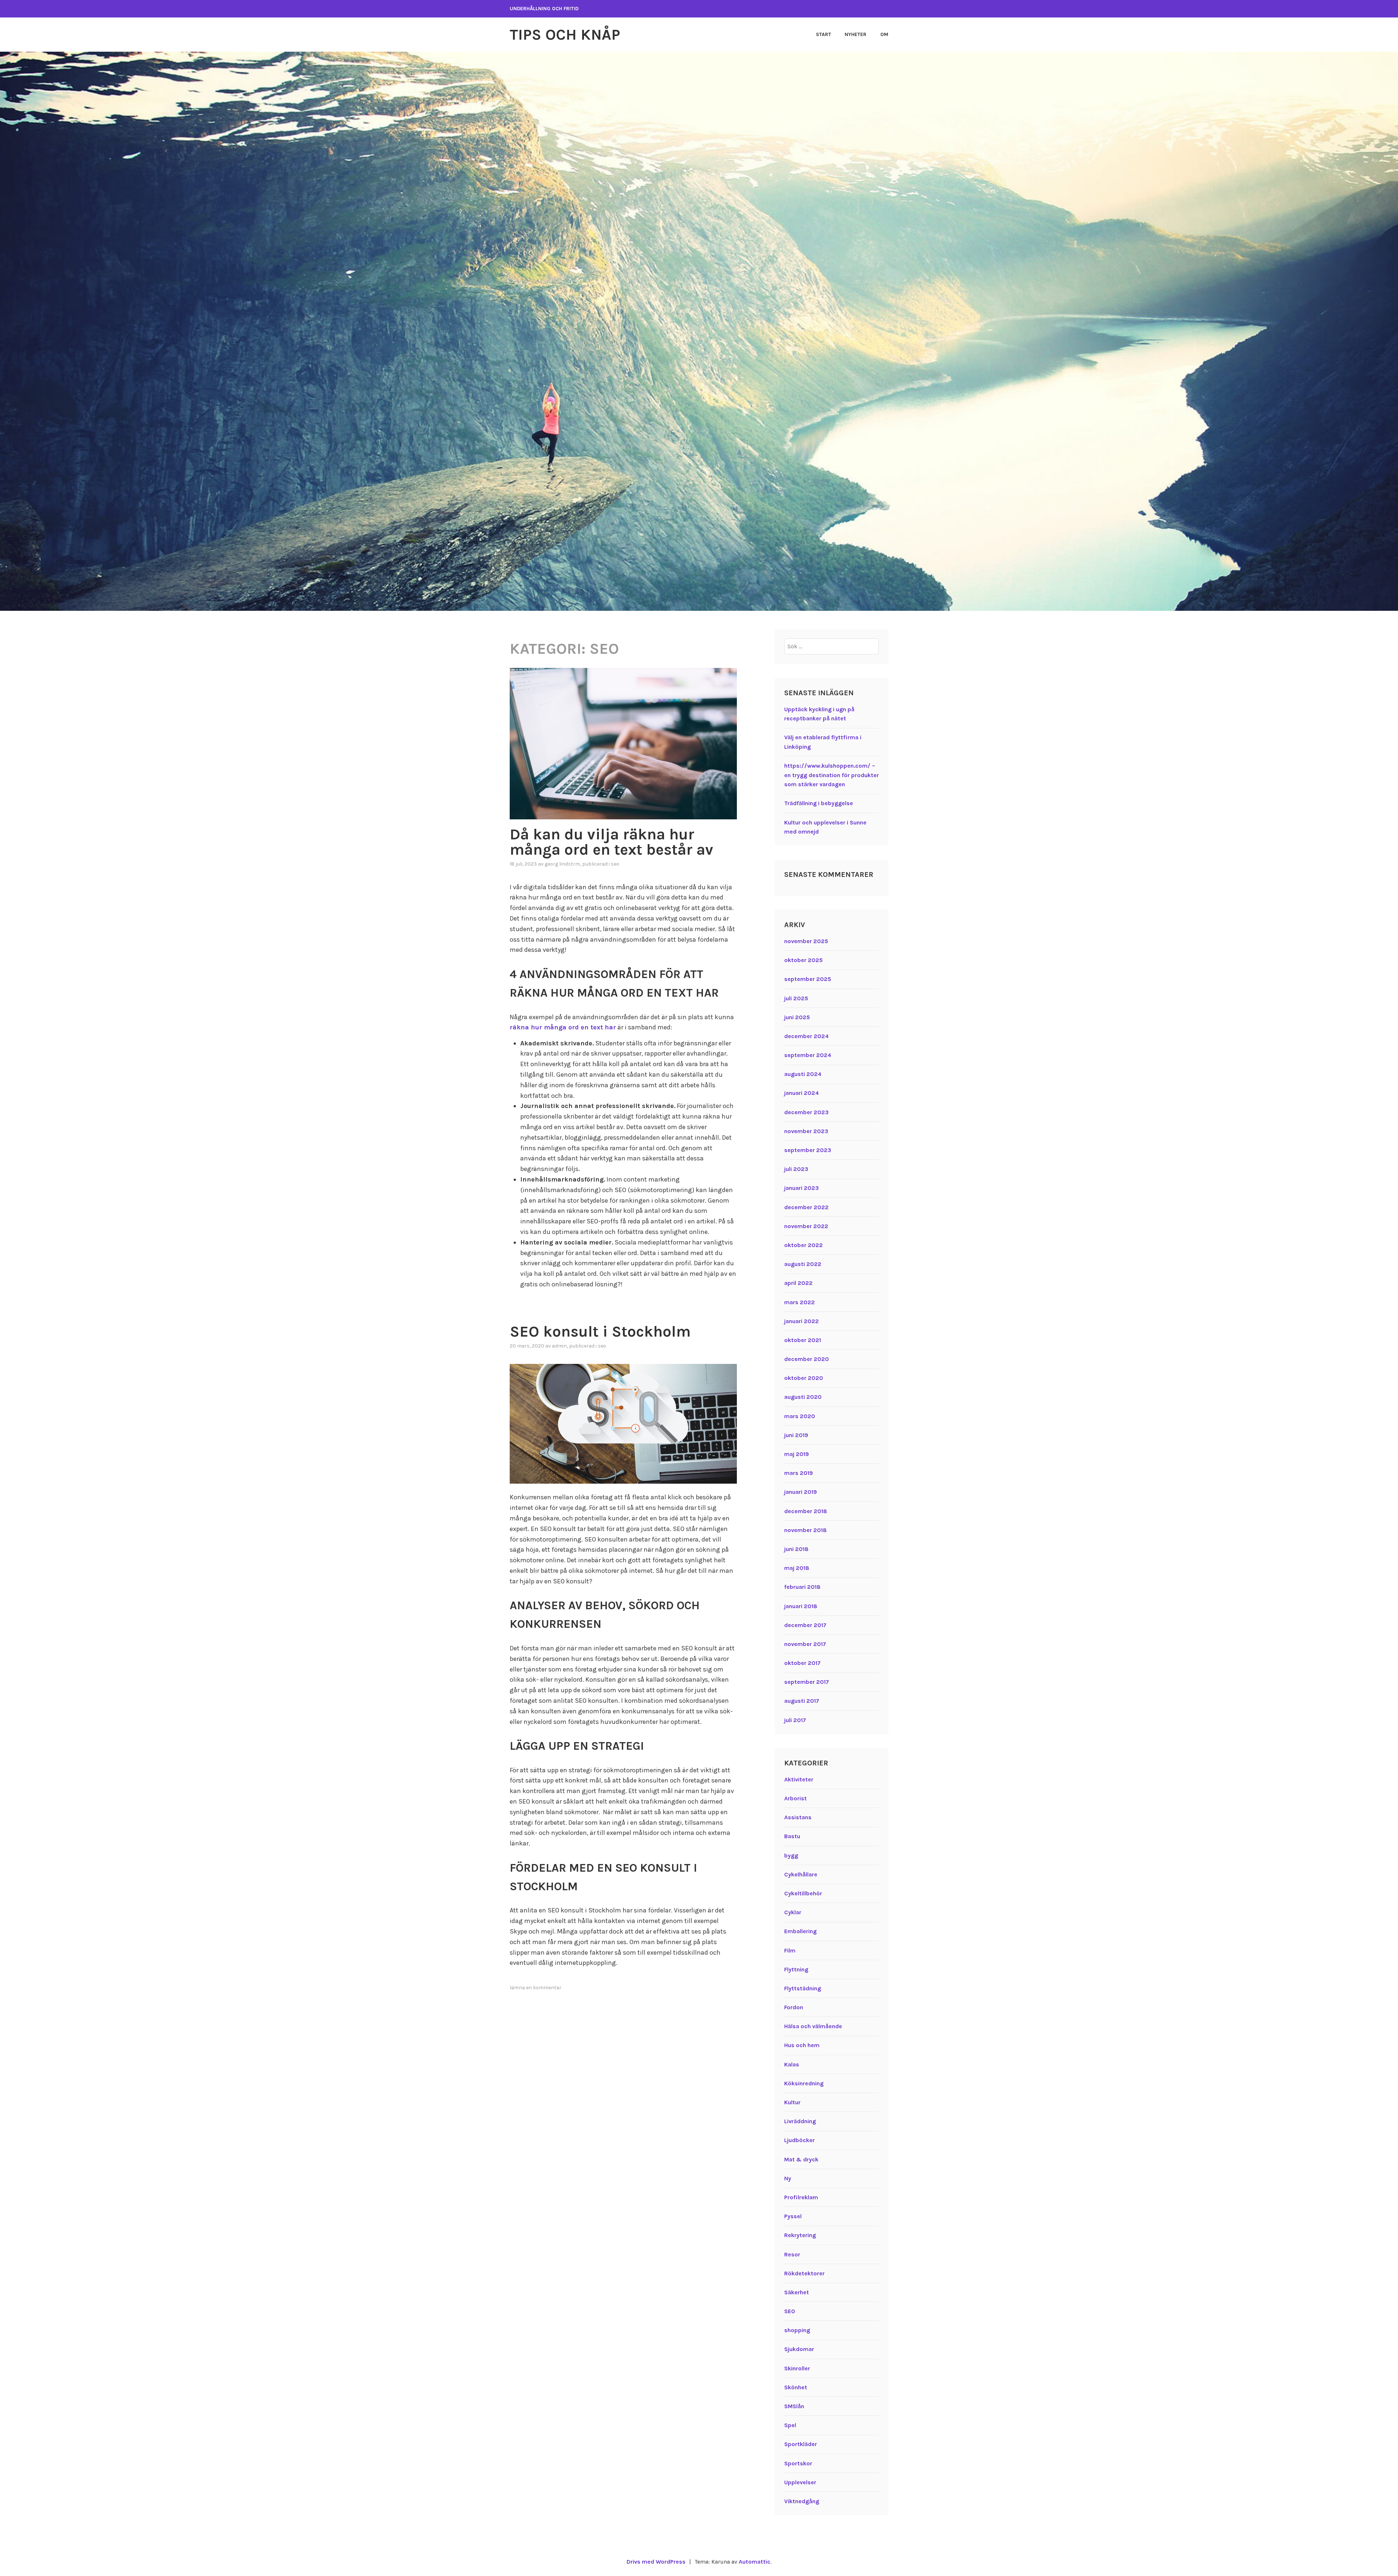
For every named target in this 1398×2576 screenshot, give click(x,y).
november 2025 (806, 941)
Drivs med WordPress (656, 2562)
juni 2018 (796, 1549)
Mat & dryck (801, 2159)
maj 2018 (797, 1568)
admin (559, 1346)
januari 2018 (801, 1606)
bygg (791, 1855)
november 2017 (805, 1644)
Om (884, 34)
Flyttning (796, 1969)
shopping (797, 2330)
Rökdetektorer (804, 2273)
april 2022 (798, 1283)
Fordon (794, 2007)
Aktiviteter (799, 1779)
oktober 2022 (803, 1245)
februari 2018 (802, 1587)
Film (790, 1950)
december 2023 (806, 1112)
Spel (790, 2425)
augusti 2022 (803, 1264)
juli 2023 (796, 1169)
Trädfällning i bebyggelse (819, 803)
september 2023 (808, 1150)
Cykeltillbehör (803, 1893)
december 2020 (807, 1359)
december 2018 (806, 1511)
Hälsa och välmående (813, 2026)
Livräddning (800, 2121)
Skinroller (797, 2368)
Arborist (795, 1798)
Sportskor (798, 2463)
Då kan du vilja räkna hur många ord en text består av (611, 842)
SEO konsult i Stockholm (600, 1331)
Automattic (755, 2562)
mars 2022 (799, 1302)
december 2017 (805, 1625)
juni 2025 (797, 1017)
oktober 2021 (803, 1340)
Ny (788, 2178)
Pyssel (793, 2216)
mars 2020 (800, 1416)
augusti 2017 (802, 1701)
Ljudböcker (799, 2140)
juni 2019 (796, 1435)
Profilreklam (801, 2197)
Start (824, 34)
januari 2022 (801, 1321)
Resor (792, 2254)
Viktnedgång (802, 2501)
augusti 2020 (803, 1397)
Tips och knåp (565, 35)
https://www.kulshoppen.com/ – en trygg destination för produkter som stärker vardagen (832, 775)
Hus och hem (802, 2045)
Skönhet (796, 2387)
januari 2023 (801, 1188)
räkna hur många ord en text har (563, 1027)
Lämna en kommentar (536, 1988)
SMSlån (794, 2406)
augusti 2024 (803, 1074)
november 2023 (806, 1131)
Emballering (800, 1931)
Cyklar (793, 1912)
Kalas (792, 2064)
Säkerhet (797, 2292)
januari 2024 (801, 1093)
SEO (615, 864)
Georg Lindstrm (562, 864)
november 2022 (806, 1226)
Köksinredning (804, 2083)
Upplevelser (800, 2482)
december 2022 (806, 1207)
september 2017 (807, 1682)
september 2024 (808, 1055)
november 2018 (805, 1530)
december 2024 (806, 1036)
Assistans (798, 1817)
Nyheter (856, 34)
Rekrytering (800, 2235)
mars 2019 (799, 1473)
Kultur (792, 2102)
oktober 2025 (803, 960)
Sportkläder (801, 2444)
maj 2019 (797, 1454)
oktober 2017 (802, 1663)
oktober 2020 (804, 1378)
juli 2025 (796, 998)
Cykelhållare (801, 1874)
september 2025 (808, 979)
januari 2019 (801, 1492)
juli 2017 (795, 1720)
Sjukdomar (799, 2349)
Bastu (792, 1836)
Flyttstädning (803, 1988)
